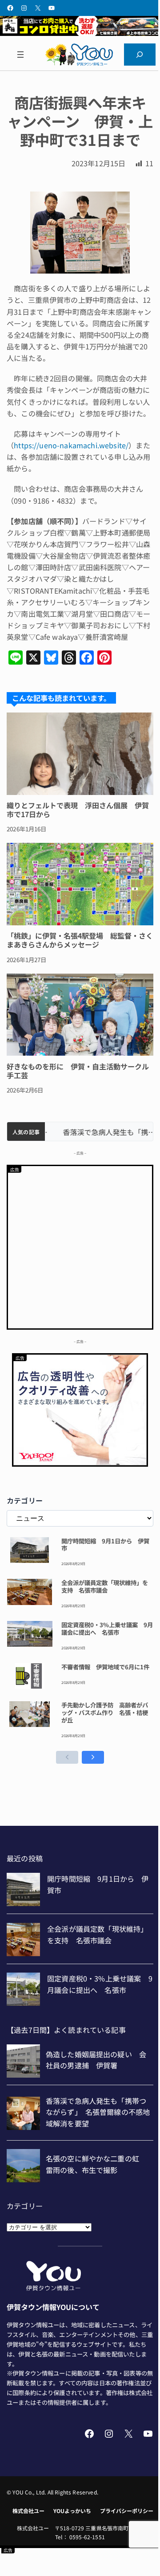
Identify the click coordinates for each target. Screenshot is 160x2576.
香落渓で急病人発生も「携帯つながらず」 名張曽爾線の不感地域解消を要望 (99, 1132)
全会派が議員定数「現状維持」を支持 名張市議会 (105, 1586)
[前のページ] (67, 1757)
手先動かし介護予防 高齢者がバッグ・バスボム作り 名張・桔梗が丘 (105, 1712)
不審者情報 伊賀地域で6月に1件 (105, 1667)
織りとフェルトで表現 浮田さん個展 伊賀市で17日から (78, 810)
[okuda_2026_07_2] (80, 33)
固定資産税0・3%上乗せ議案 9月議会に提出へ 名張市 (107, 1629)
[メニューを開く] (20, 54)
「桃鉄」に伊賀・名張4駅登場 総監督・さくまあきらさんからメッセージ (80, 940)
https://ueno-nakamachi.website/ (71, 445)
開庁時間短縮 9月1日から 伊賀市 (105, 1545)
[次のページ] (93, 1757)
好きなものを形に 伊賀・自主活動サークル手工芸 (78, 1071)
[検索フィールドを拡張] (140, 54)
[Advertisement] (80, 1246)
